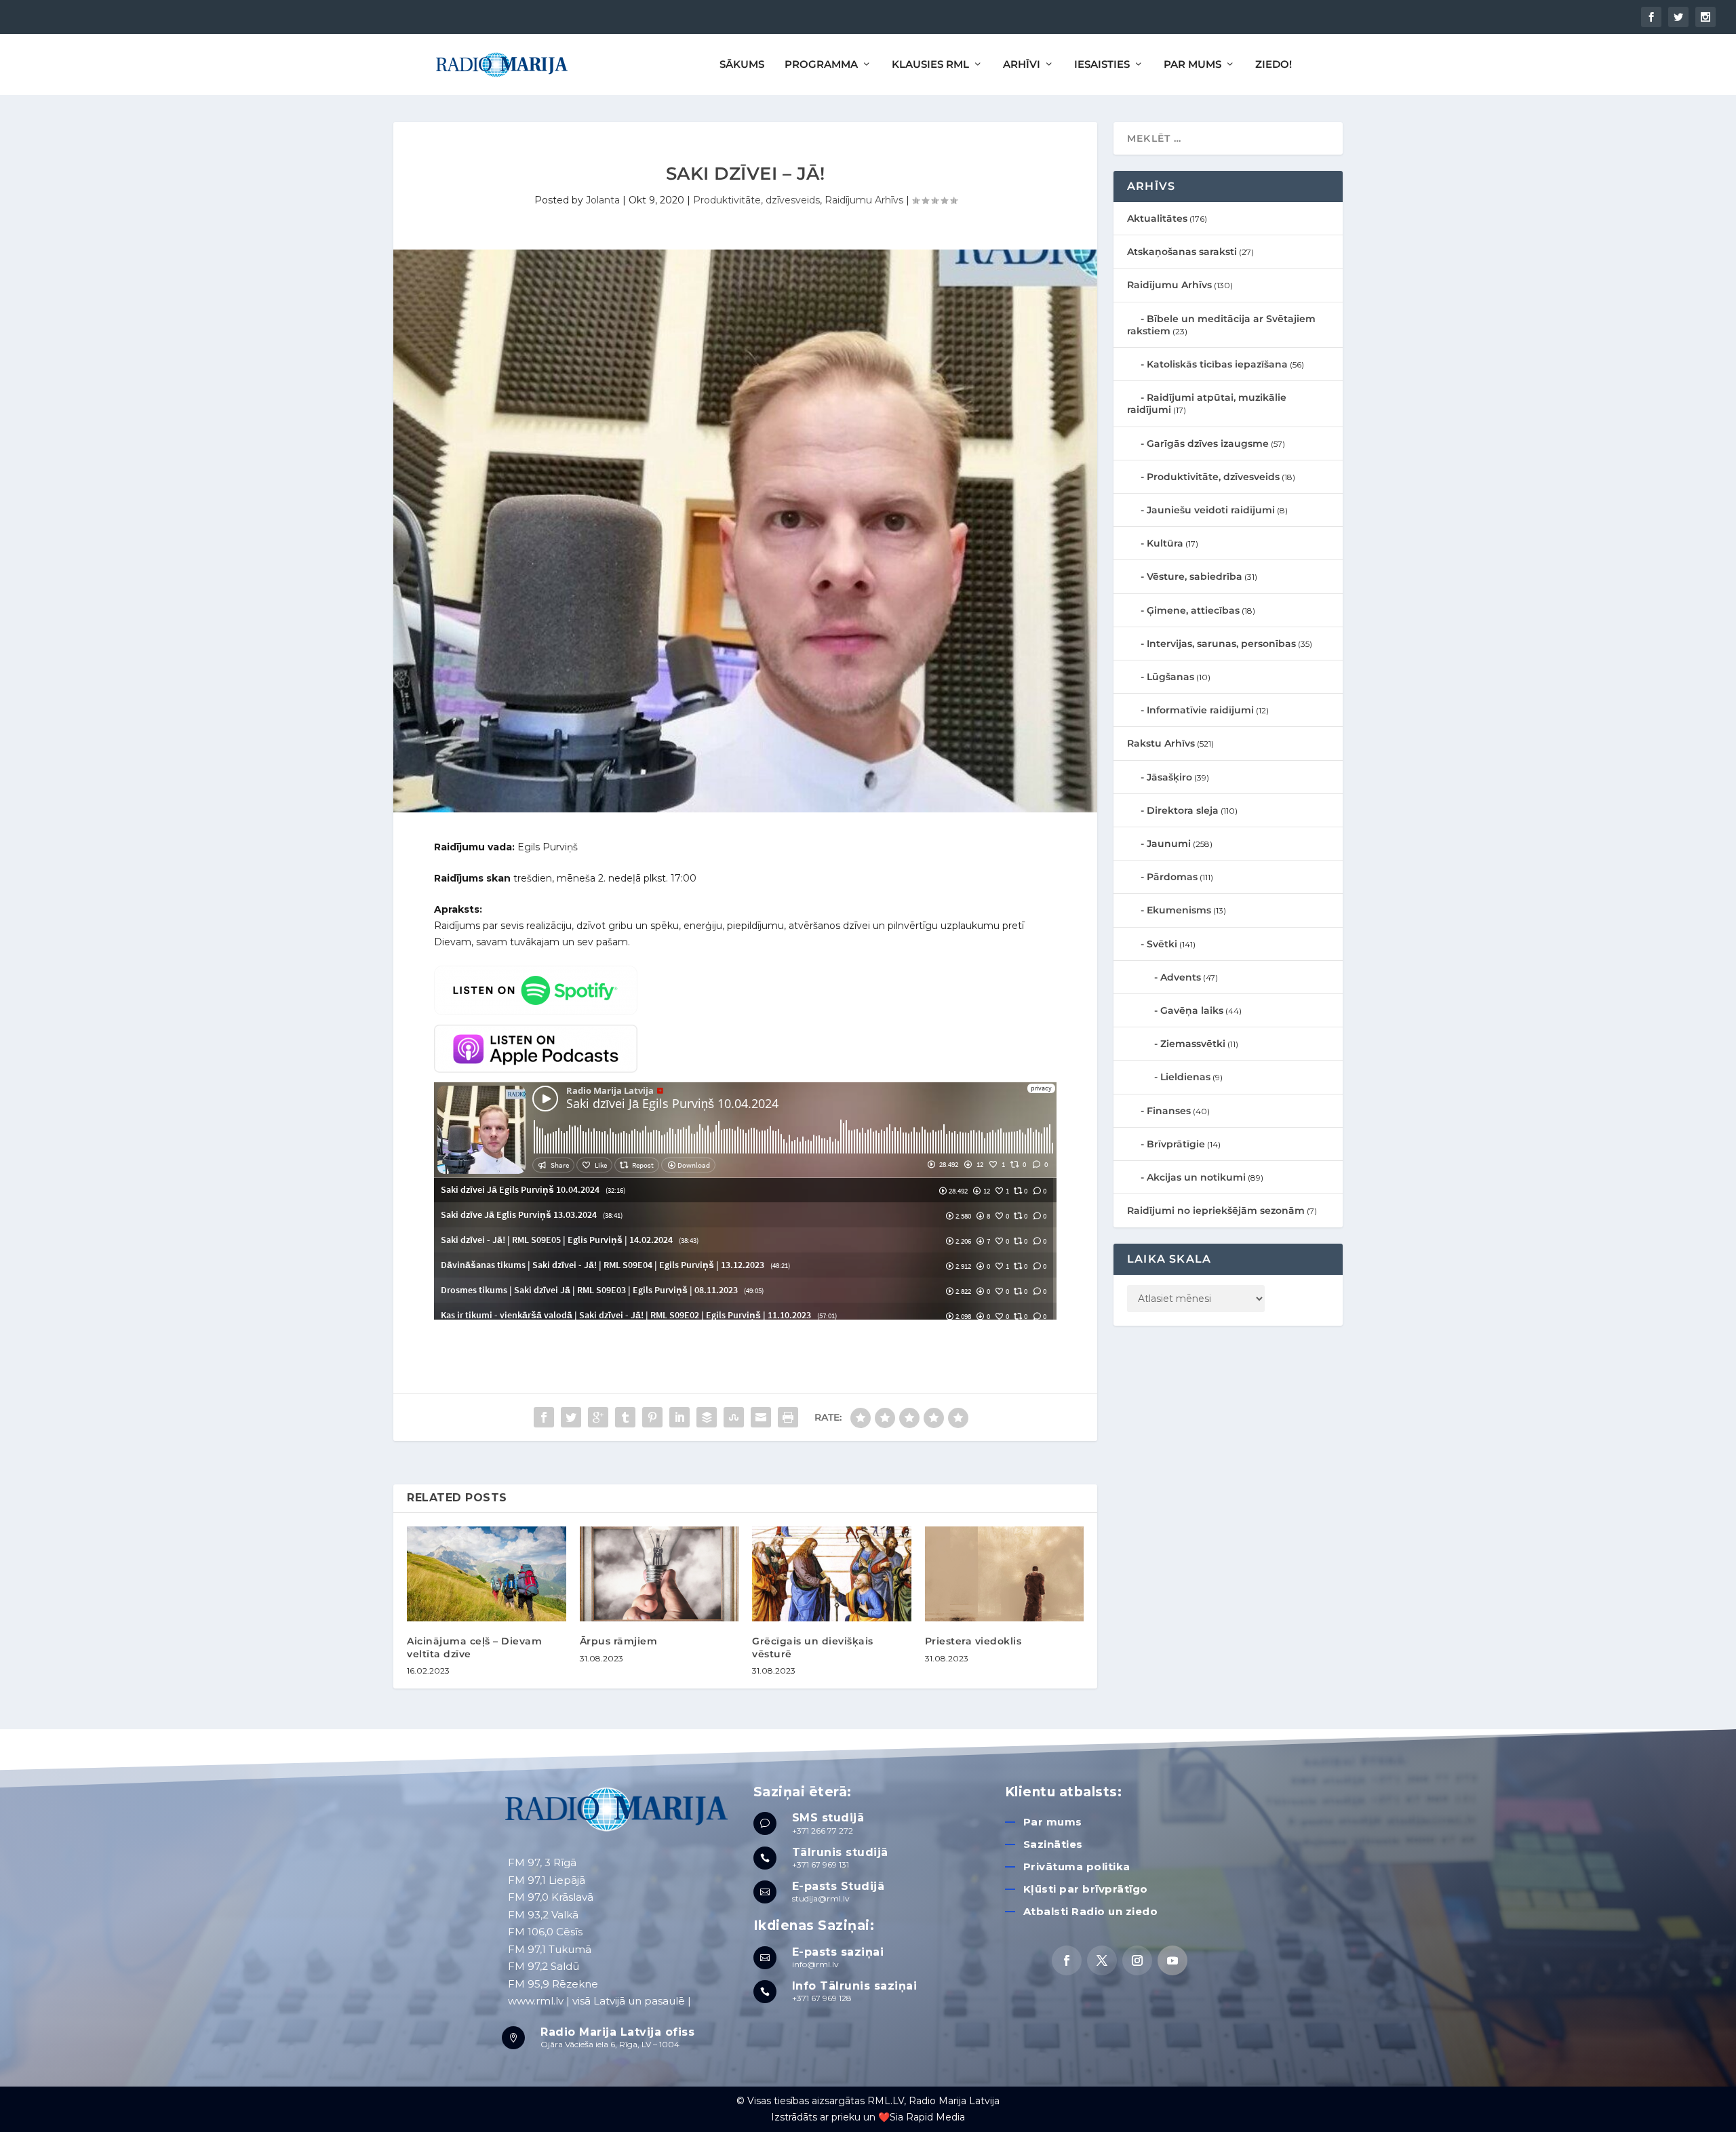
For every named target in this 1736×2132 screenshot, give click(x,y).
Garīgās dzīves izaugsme (1208, 443)
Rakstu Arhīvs (1161, 743)
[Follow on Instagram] (1137, 1960)
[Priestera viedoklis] (1005, 1574)
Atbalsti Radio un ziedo (1091, 1911)
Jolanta (603, 200)
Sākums (742, 65)
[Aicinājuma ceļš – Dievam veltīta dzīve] (487, 1574)
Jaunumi (1169, 844)
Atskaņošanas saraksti (1182, 252)
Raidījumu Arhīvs (864, 200)
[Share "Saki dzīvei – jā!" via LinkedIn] (679, 1417)
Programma (821, 65)
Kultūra (1165, 543)
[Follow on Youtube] (1172, 1960)
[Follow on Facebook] (1067, 1960)
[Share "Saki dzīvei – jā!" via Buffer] (707, 1417)
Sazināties (1053, 1844)
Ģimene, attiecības (1193, 610)
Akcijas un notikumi (1196, 1177)
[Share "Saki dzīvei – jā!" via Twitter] (571, 1417)
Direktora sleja (1183, 810)
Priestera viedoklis (973, 1641)
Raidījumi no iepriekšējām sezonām (1216, 1210)
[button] (1707, 19)
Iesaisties (1102, 65)
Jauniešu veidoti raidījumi (1211, 510)
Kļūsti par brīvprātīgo (1086, 1889)
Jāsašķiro (1169, 777)
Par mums (1053, 1822)
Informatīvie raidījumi (1200, 710)
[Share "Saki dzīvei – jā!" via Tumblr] (625, 1417)
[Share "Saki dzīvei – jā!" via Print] (788, 1417)
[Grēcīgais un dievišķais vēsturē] (832, 1574)
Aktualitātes (1157, 218)
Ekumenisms (1179, 910)
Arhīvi (1022, 65)
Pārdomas (1172, 877)
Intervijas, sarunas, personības (1221, 644)
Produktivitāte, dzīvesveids (756, 200)
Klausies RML (930, 65)
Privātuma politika (1077, 1867)
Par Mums (1192, 65)
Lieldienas (1185, 1077)
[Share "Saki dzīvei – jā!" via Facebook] (544, 1417)
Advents (1181, 977)
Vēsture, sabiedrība (1195, 576)
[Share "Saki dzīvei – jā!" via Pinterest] (652, 1417)
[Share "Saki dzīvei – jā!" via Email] (761, 1417)
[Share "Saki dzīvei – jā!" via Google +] (598, 1417)
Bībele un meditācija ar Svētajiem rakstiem (1221, 325)
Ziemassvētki (1193, 1044)
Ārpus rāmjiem (619, 1641)
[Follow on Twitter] (1102, 1960)
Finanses (1169, 1111)
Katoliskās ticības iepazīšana (1217, 364)
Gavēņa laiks (1192, 1010)
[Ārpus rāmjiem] (659, 1574)
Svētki (1162, 944)
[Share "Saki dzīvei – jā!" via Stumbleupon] (734, 1417)
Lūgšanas (1170, 677)
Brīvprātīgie (1176, 1144)
